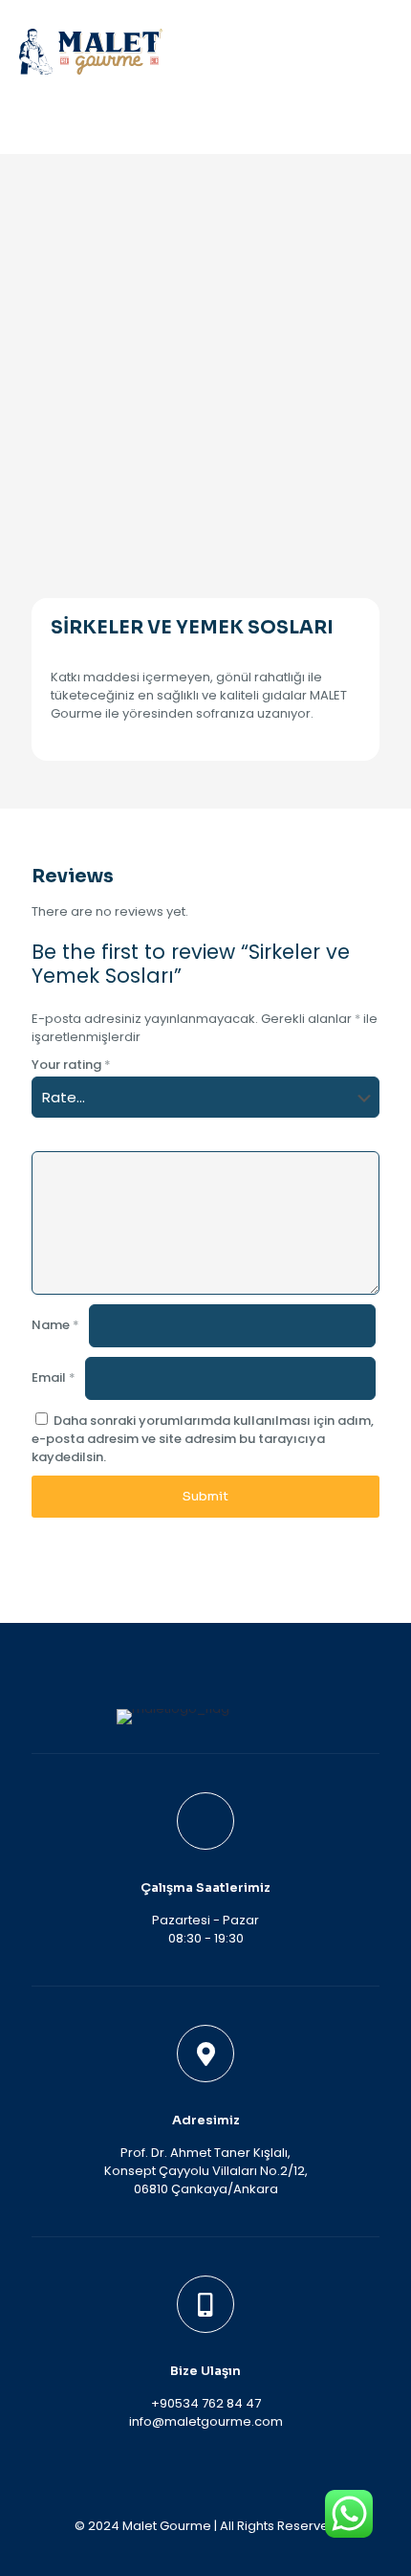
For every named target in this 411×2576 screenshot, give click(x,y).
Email (54, 1377)
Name (55, 1325)
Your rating (71, 1065)
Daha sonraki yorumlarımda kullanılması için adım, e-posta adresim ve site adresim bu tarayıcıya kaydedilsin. (203, 1439)
